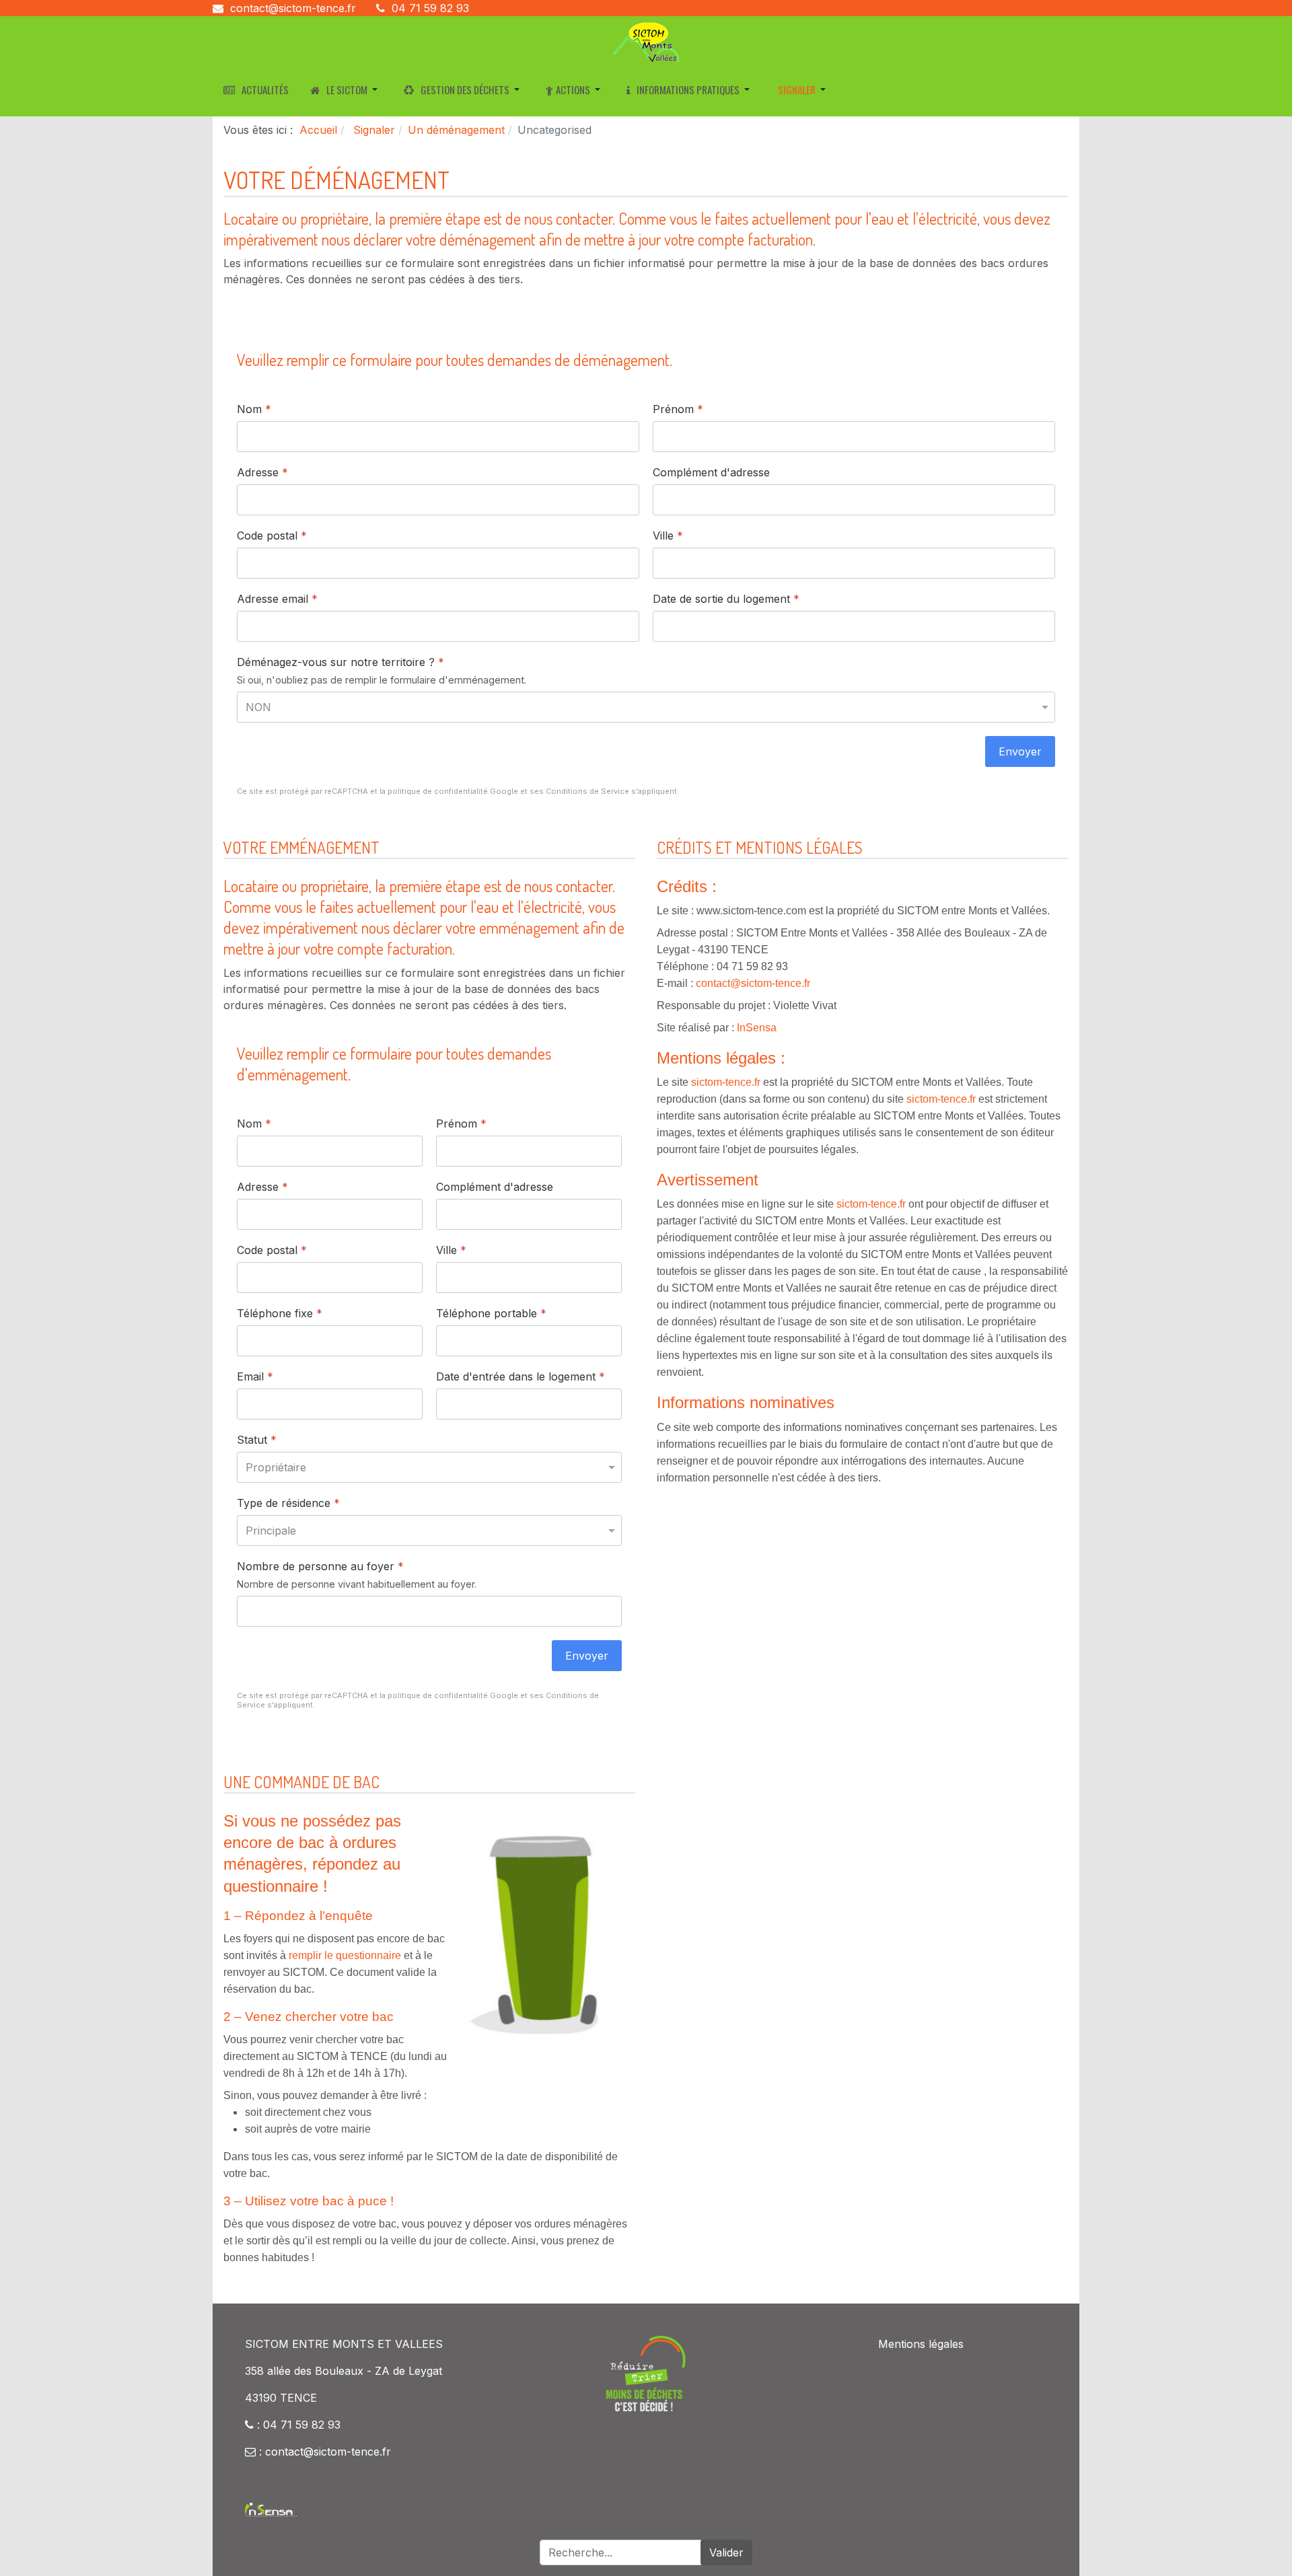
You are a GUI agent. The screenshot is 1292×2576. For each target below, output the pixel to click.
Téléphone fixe (280, 1313)
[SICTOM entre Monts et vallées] (646, 41)
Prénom (678, 410)
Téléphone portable (491, 1313)
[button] (346, 89)
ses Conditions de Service (579, 792)
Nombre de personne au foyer (320, 1566)
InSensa (757, 1028)
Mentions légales (921, 2344)
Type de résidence (288, 1503)
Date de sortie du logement (726, 599)
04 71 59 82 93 (430, 8)
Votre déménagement (336, 180)
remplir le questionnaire (345, 1955)
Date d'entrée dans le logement (521, 1376)
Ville (668, 536)
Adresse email (277, 599)
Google (504, 792)
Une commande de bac (301, 1782)
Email (255, 1376)
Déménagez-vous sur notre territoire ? (340, 663)
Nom (254, 410)
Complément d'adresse (711, 473)
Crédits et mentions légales (760, 847)
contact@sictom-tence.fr (293, 8)
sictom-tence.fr (726, 1082)
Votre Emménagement (301, 847)
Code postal (272, 536)
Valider (726, 2552)
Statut (257, 1440)
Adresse (262, 473)
